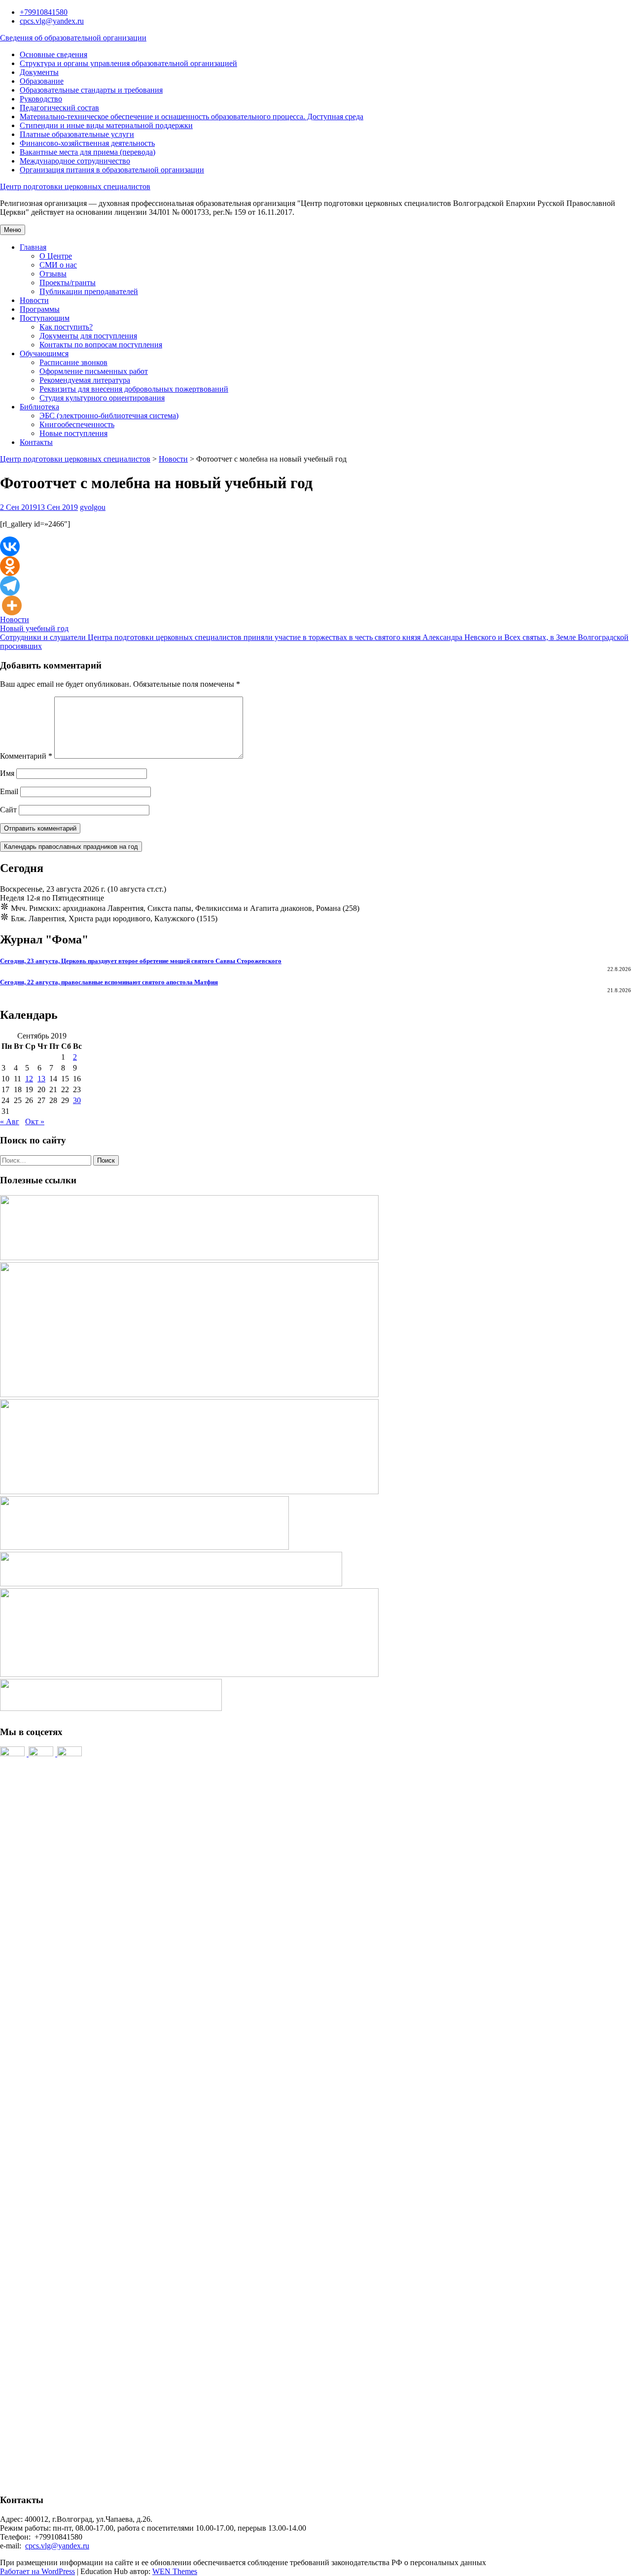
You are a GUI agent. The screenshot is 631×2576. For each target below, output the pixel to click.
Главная (33, 247)
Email (9, 791)
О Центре (56, 256)
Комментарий (26, 756)
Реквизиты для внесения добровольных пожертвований (134, 389)
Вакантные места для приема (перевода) (88, 152)
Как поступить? (66, 327)
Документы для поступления (88, 336)
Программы (40, 309)
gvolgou (93, 507)
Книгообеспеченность (77, 424)
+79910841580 (44, 12)
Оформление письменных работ (94, 371)
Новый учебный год (34, 628)
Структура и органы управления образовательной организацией (128, 63)
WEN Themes (175, 2571)
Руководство (41, 99)
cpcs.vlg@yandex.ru (52, 21)
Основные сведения (53, 54)
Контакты (36, 442)
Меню (13, 230)
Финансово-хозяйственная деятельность (87, 143)
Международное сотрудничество (75, 161)
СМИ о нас (58, 265)
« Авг (10, 1121)
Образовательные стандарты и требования (91, 90)
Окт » (35, 1121)
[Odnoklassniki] (10, 566)
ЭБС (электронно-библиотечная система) (109, 416)
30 (77, 1100)
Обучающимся (44, 353)
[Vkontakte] (10, 546)
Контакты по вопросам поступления (101, 345)
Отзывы (53, 274)
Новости (34, 300)
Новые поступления (73, 433)
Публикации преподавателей (89, 291)
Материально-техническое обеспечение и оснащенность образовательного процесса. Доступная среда (192, 117)
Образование (42, 81)
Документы (39, 72)
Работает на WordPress (37, 2571)
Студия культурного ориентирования (102, 398)
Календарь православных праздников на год (71, 847)
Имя (7, 773)
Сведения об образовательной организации (73, 38)
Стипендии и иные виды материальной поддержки (106, 125)
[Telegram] (10, 586)
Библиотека (39, 407)
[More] (12, 605)
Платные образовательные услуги (77, 134)
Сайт (8, 810)
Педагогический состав (59, 108)
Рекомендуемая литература (85, 380)
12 (29, 1079)
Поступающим (45, 318)
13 (41, 1079)
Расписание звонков (73, 362)
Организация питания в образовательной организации (112, 170)
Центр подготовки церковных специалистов (75, 186)
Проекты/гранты (68, 283)
